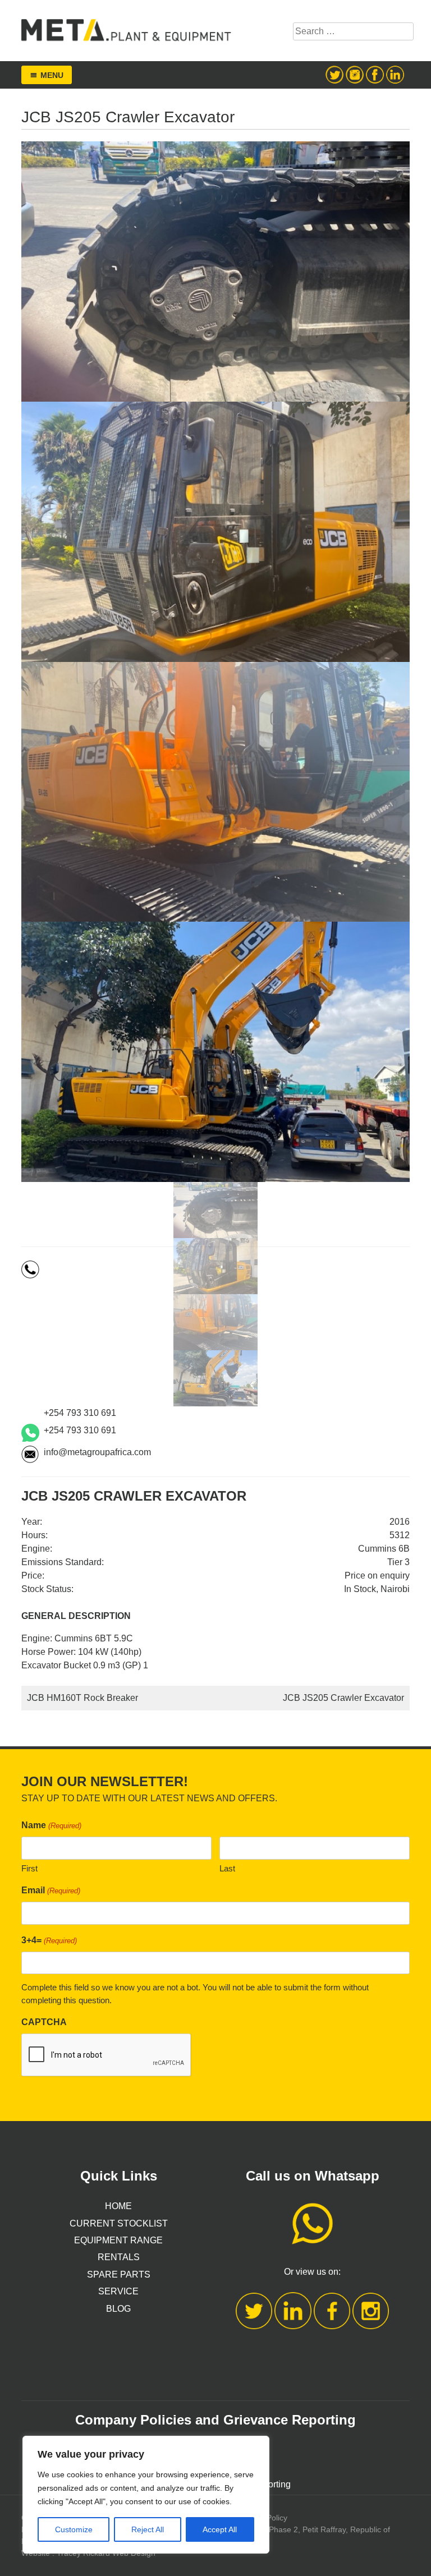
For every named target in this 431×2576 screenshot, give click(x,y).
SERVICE (118, 2291)
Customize (74, 2529)
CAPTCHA (44, 2022)
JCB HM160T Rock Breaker (82, 1698)
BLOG (118, 2309)
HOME (118, 2206)
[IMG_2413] (215, 1210)
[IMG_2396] (215, 1378)
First (29, 1868)
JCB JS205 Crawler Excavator (343, 1698)
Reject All (148, 2529)
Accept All (220, 2529)
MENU (52, 75)
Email (51, 1890)
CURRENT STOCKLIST (119, 2223)
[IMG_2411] (215, 1322)
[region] (146, 2495)
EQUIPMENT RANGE (118, 2240)
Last (227, 1868)
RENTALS (119, 2257)
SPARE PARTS (119, 2274)
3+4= (49, 1940)
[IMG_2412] (215, 1266)
